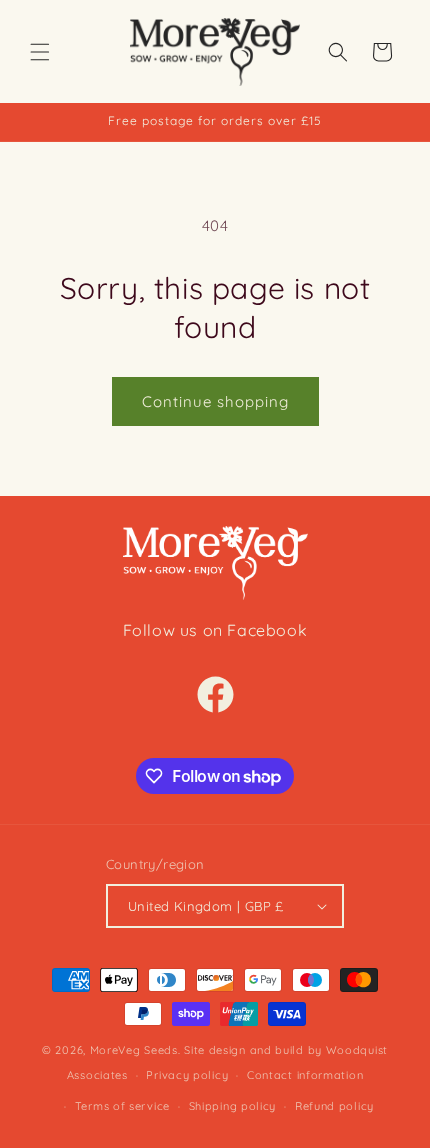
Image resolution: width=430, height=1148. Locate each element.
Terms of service (122, 1106)
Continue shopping (215, 401)
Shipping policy (233, 1106)
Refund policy (334, 1106)
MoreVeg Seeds (134, 1050)
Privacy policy (187, 1075)
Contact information (305, 1075)
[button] (40, 52)
